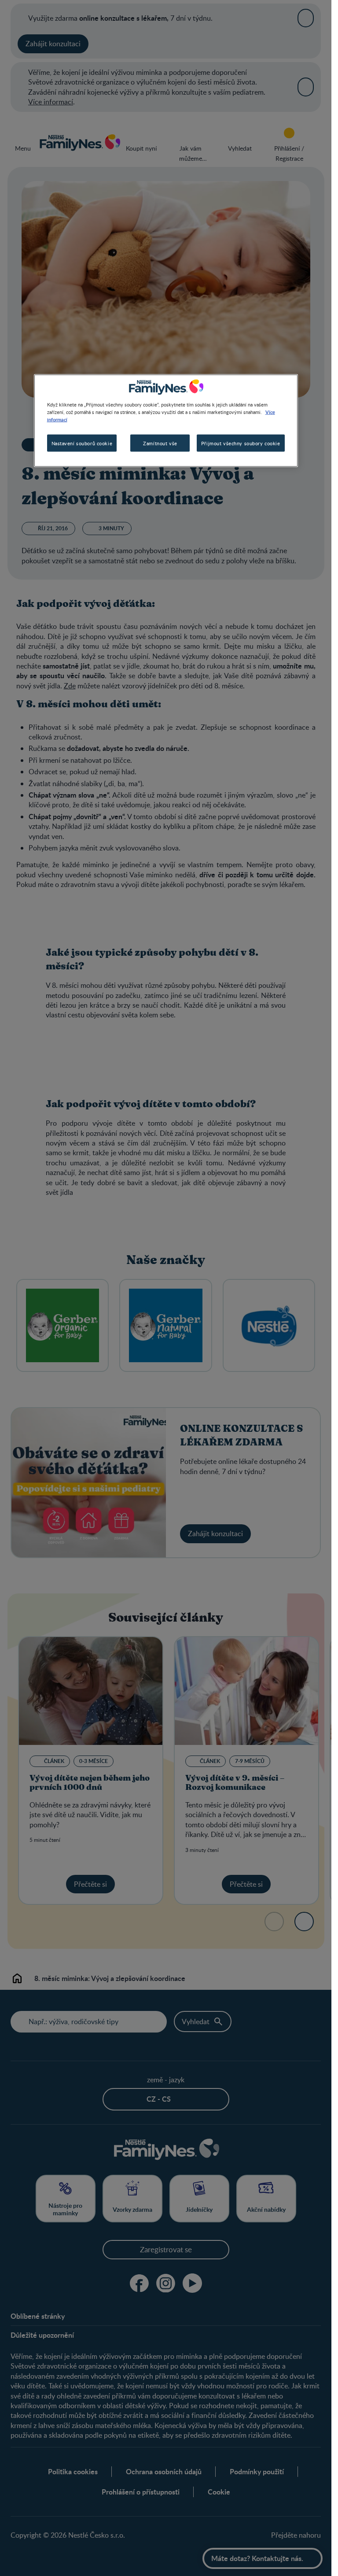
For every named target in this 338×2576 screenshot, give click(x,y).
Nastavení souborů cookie (82, 443)
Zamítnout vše (160, 443)
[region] (166, 421)
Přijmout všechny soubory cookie (241, 443)
